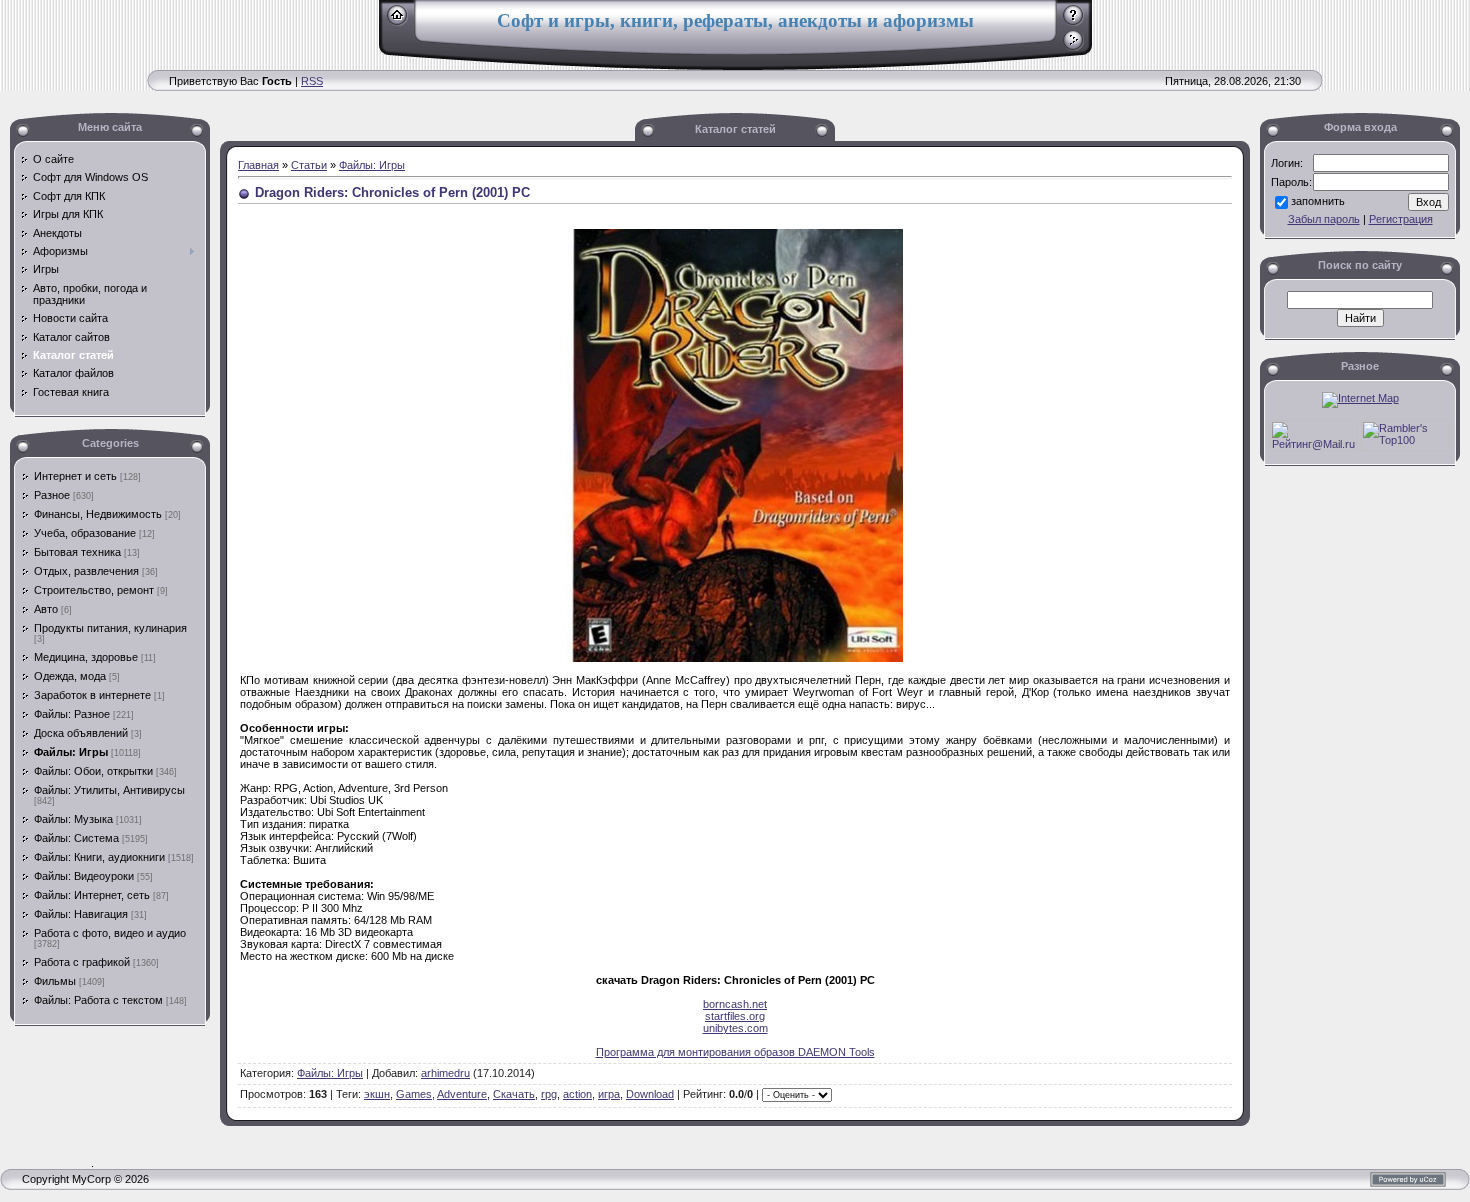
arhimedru (445, 1073)
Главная (258, 165)
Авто (46, 609)
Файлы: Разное (72, 714)
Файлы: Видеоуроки (84, 876)
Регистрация (1401, 219)
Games (414, 1094)
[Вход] (1073, 47)
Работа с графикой (82, 962)
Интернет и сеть (75, 476)
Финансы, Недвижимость (98, 514)
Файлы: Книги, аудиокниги (99, 857)
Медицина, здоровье (86, 657)
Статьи (309, 165)
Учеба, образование (85, 533)
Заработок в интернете (92, 695)
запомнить (1318, 201)
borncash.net (735, 1004)
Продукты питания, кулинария (110, 628)
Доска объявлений (81, 733)
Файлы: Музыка (73, 819)
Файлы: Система (76, 838)
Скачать (514, 1094)
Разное (52, 495)
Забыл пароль (1324, 219)
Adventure (462, 1094)
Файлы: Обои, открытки (93, 771)
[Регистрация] (1073, 22)
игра (609, 1094)
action (577, 1094)
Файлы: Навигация (81, 914)
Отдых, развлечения (86, 571)
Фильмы (55, 981)
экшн (377, 1094)
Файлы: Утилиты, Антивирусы (109, 790)
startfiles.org (735, 1016)
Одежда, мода (70, 676)
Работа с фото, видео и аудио (110, 933)
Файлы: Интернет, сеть (92, 895)
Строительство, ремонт (94, 590)
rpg (549, 1094)
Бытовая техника (77, 552)
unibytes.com (735, 1028)
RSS (312, 81)
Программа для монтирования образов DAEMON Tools (735, 1052)
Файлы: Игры (71, 752)
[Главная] (397, 22)
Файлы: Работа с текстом (98, 1000)
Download (650, 1094)
